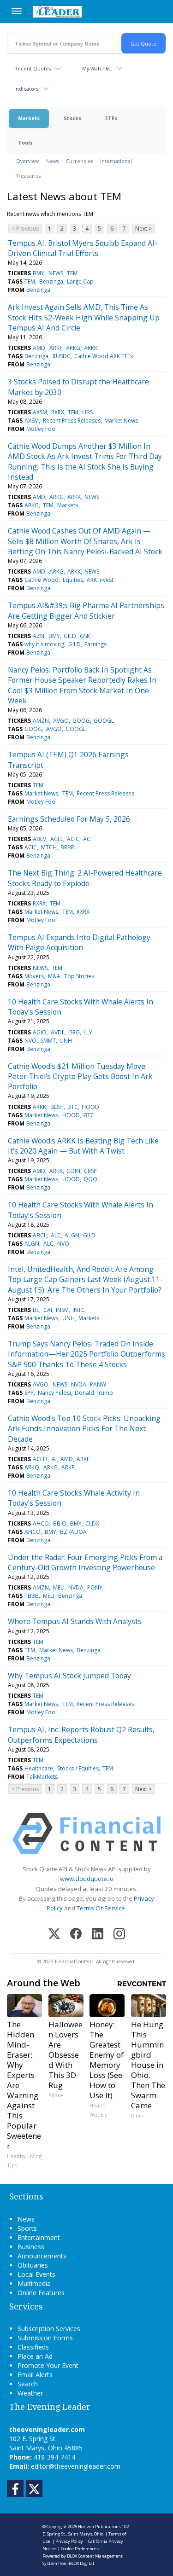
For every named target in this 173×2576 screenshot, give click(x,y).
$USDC (62, 356)
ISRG (74, 1032)
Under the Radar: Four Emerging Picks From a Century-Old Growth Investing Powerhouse (85, 1562)
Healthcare (39, 1768)
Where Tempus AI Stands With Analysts (75, 1621)
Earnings (95, 644)
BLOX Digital (81, 2563)
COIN (73, 1171)
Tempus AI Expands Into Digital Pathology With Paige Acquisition (79, 942)
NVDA (79, 1384)
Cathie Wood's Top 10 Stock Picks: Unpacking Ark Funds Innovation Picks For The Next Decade (84, 1429)
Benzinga (51, 281)
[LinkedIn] (98, 1935)
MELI (59, 1587)
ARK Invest (100, 580)
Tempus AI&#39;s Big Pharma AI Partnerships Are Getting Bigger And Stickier (86, 610)
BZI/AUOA (73, 1532)
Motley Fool (42, 429)
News (52, 161)
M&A (54, 976)
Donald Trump (94, 1393)
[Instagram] (119, 1935)
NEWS (56, 273)
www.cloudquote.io (87, 1879)
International (116, 161)
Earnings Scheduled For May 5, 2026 (69, 819)
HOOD (90, 1107)
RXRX (58, 412)
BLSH (57, 1107)
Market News (121, 421)
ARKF (56, 348)
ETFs (111, 118)
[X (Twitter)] (54, 1935)
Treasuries (28, 176)
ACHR (40, 1459)
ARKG (73, 348)
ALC (56, 1235)
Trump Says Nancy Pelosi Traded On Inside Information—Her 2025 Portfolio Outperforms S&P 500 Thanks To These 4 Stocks (86, 1354)
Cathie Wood (42, 580)
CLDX (92, 1523)
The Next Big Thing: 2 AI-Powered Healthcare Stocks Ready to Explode (85, 878)
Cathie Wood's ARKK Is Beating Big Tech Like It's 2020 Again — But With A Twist (83, 1146)
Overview (27, 161)
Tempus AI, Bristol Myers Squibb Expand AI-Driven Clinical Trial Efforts (83, 248)
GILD (70, 636)
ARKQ (32, 1467)
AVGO (61, 721)
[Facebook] (76, 1935)
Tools (25, 142)
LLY (88, 1032)
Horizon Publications (99, 2527)
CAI (48, 1310)
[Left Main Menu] (17, 11)
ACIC (73, 839)
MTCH (49, 847)
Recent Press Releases (72, 421)
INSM (62, 1310)
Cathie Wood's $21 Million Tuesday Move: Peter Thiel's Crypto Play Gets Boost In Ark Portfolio (80, 1076)
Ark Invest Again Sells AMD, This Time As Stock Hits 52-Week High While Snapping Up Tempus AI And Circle (84, 317)
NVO (30, 1041)
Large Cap (80, 281)
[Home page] (57, 12)
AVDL (58, 1032)
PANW (98, 1384)
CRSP (90, 1171)
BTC (73, 1107)
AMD (39, 348)
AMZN (41, 721)
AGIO (40, 1032)
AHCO (41, 1523)
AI (54, 1459)
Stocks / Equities (78, 1768)
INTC (79, 1310)
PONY (95, 1587)
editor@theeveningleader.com (76, 2466)
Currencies (79, 161)
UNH (66, 1041)
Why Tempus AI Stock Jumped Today (69, 1676)
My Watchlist (97, 68)
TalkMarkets (42, 1777)
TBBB (32, 1596)
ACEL (57, 839)
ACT (88, 839)
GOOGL (104, 721)
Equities (73, 580)
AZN (39, 636)
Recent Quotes (33, 68)
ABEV (39, 839)
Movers (34, 976)
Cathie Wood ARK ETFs (104, 356)
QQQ (90, 1179)
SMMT (48, 1041)
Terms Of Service (101, 1908)
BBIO (60, 1523)
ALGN (72, 1235)
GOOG (81, 721)
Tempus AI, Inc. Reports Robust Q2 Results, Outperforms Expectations (81, 1735)
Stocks (72, 118)
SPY (29, 1393)
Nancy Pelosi (54, 1393)
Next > (143, 229)
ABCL (40, 1235)
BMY (39, 273)
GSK (85, 636)
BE (36, 1310)
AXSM (40, 412)
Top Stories (79, 976)
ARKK (91, 348)
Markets (29, 118)
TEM (72, 273)
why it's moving (44, 644)
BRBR (67, 847)
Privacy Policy (69, 2541)
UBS (87, 412)
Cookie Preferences (80, 2549)
